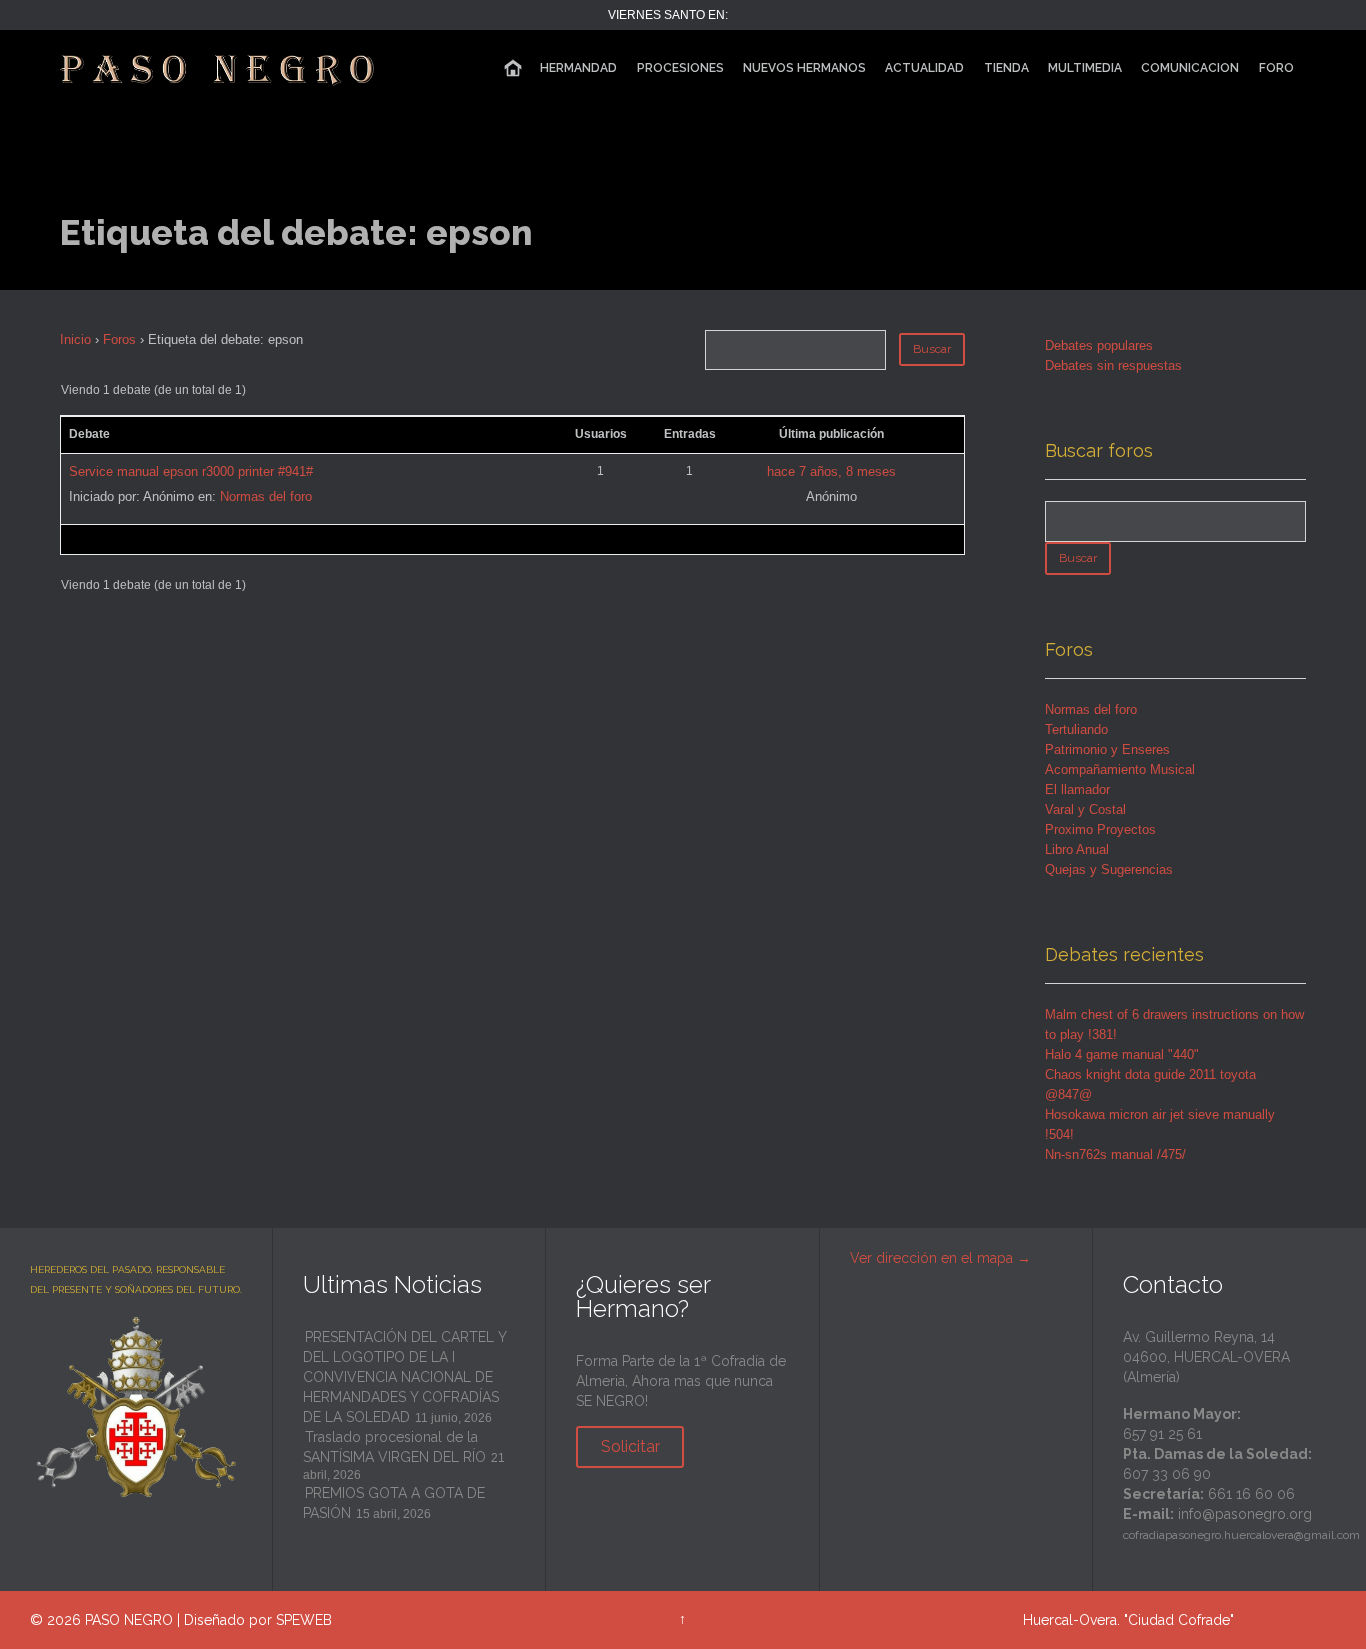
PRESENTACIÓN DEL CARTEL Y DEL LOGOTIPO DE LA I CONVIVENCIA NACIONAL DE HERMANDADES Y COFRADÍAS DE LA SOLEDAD (404, 1377)
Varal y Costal (1085, 809)
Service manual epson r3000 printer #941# (191, 471)
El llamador (1077, 789)
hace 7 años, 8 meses (831, 471)
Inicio (75, 339)
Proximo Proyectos (1100, 829)
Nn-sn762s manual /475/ (1115, 1154)
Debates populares (1099, 345)
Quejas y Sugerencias (1109, 869)
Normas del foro (266, 496)
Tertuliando (1076, 729)
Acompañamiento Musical (1120, 769)
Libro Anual (1077, 849)
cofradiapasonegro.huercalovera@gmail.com (1241, 1535)
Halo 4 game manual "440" (1122, 1054)
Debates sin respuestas (1113, 365)
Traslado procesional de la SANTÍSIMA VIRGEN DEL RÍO (394, 1447)
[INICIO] (513, 68)
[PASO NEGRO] (219, 67)
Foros (119, 339)
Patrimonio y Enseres (1107, 749)
